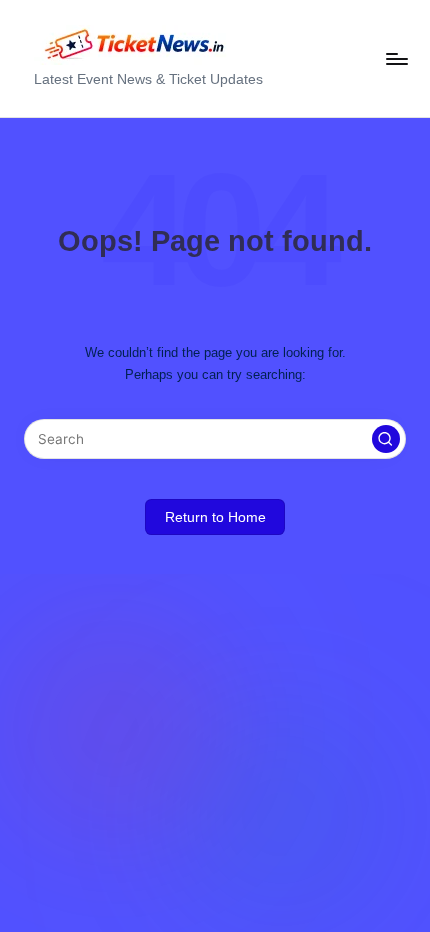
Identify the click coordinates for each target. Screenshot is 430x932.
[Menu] (396, 58)
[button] (386, 439)
